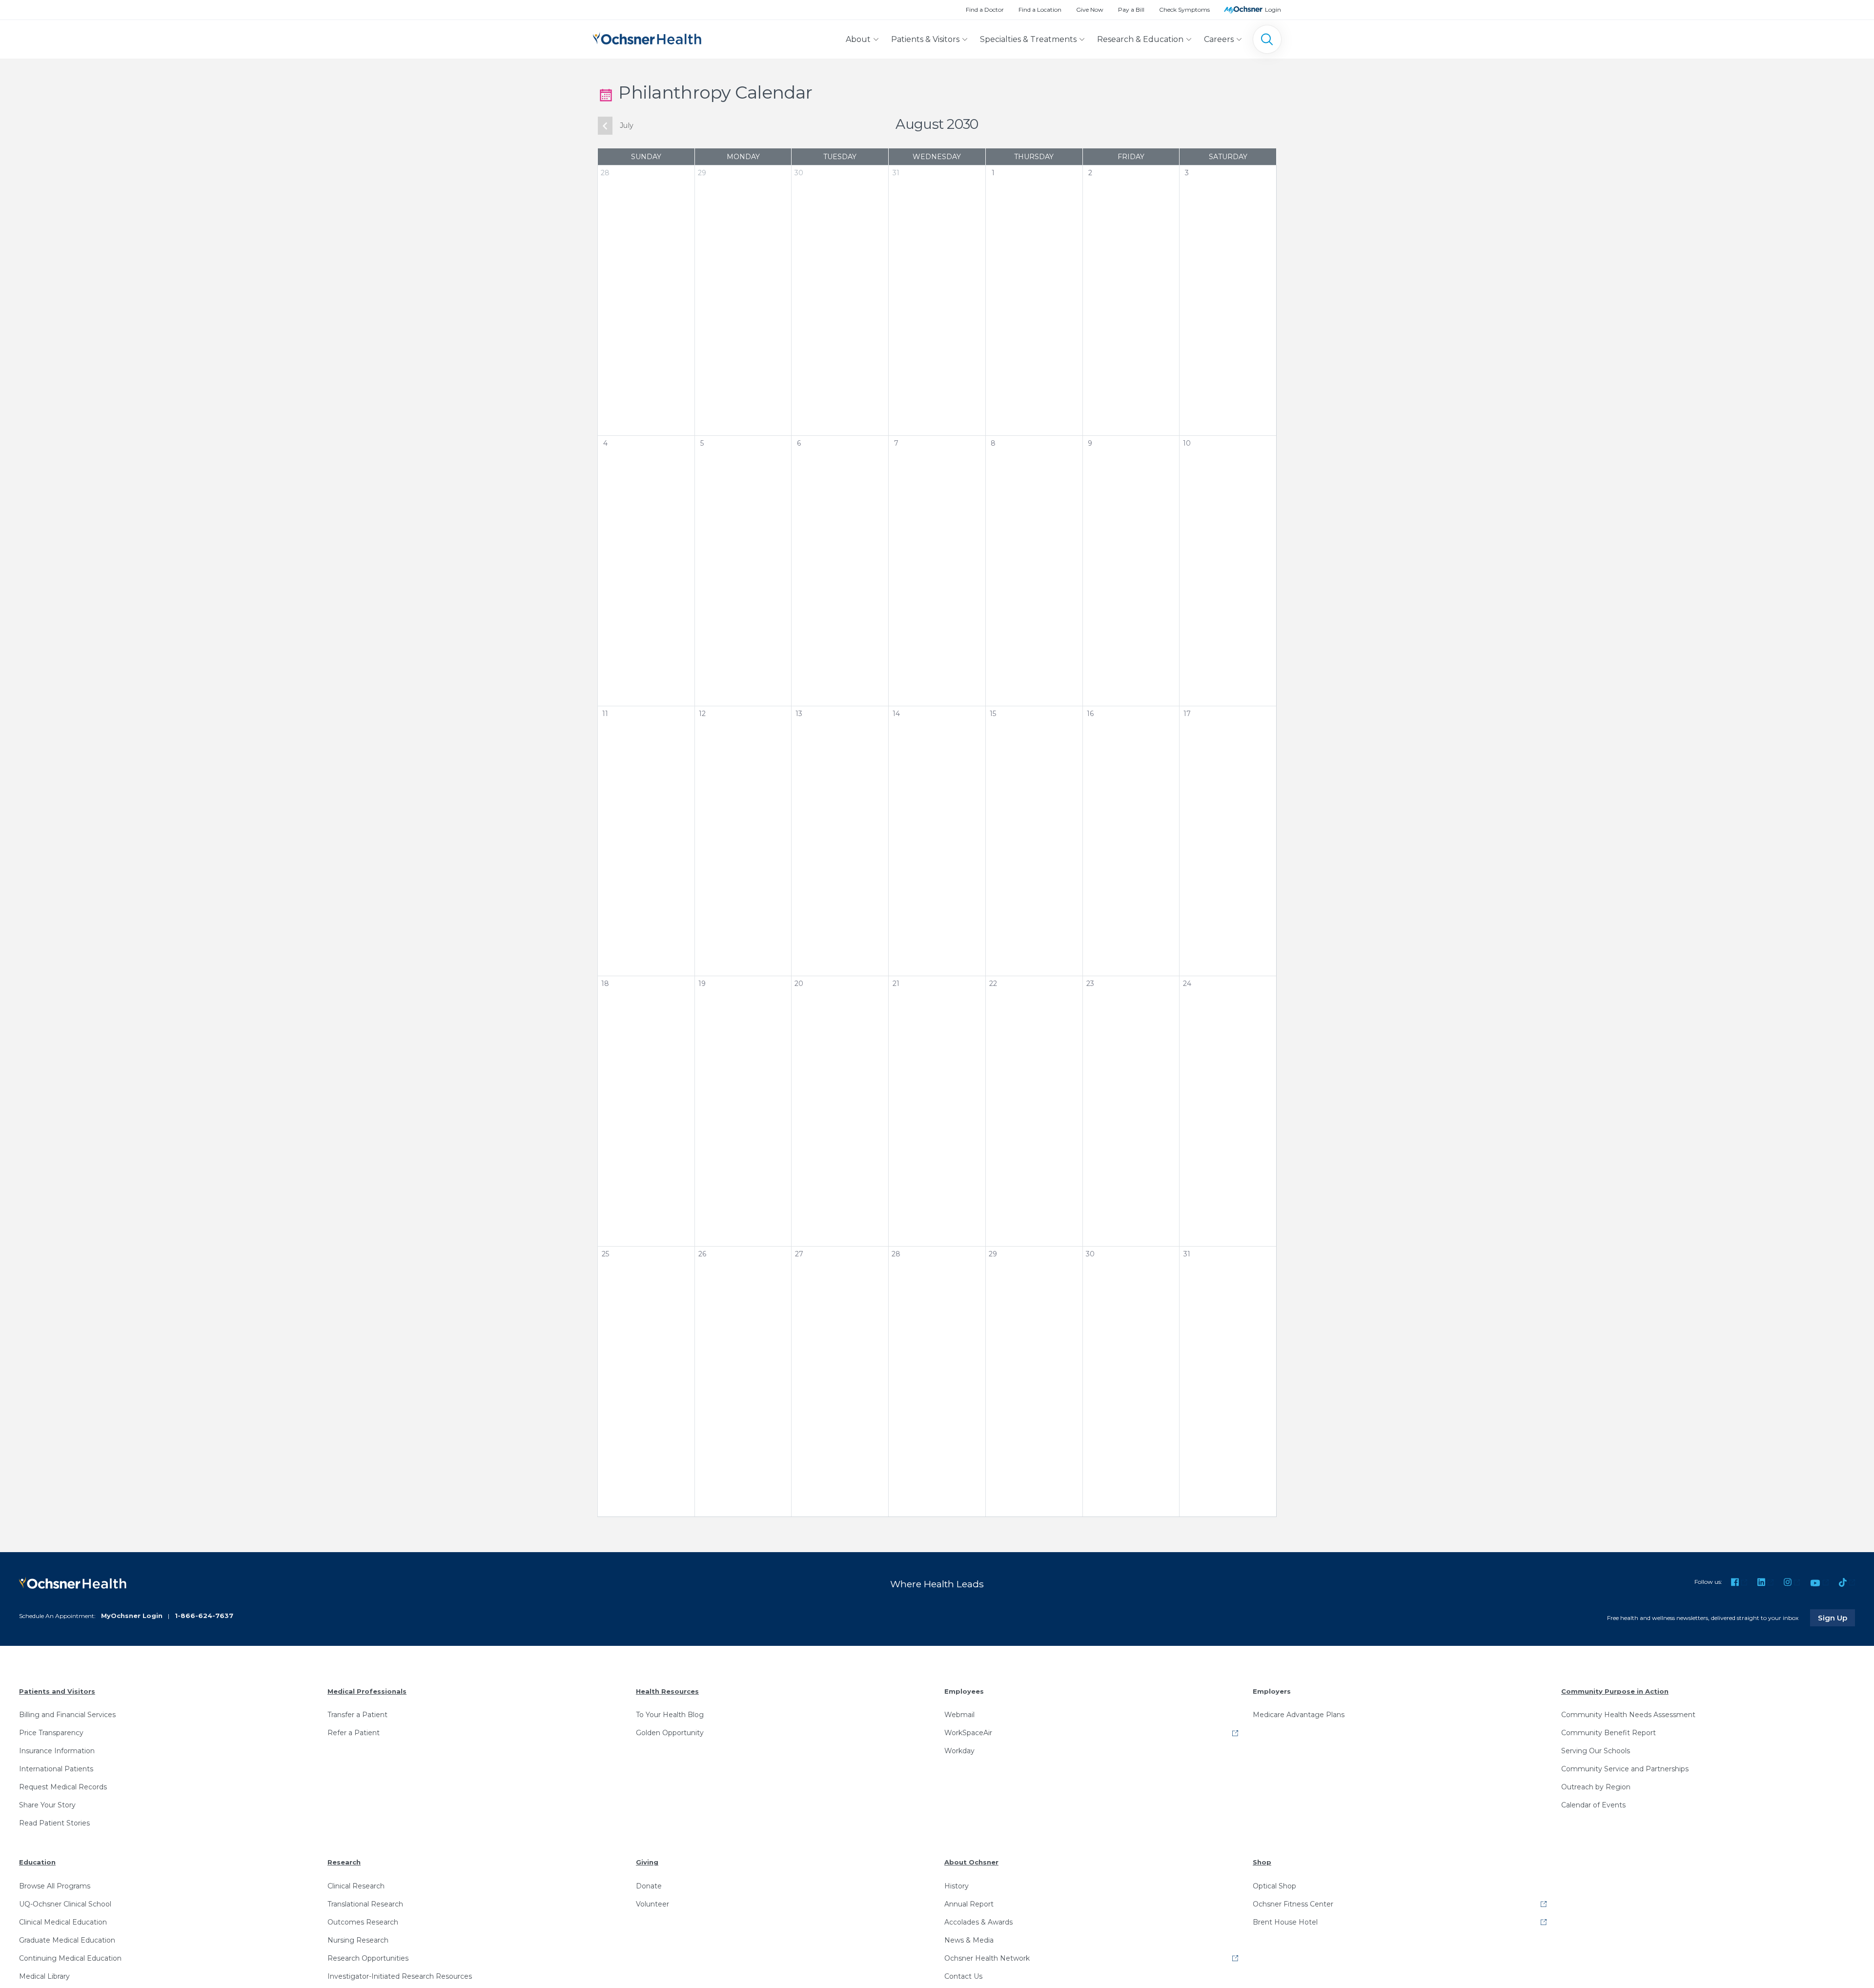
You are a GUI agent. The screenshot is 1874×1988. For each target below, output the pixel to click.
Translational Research (365, 1904)
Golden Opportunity (670, 1733)
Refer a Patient (354, 1733)
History (957, 1886)
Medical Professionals (367, 1691)
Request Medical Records (63, 1787)
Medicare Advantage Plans (1299, 1715)
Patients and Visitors (57, 1691)
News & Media (969, 1940)
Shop (1262, 1862)
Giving (647, 1862)
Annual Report (969, 1904)
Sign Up (1836, 1618)
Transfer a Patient (357, 1715)
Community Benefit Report (1609, 1733)
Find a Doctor (985, 10)
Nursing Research (358, 1940)
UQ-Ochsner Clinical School (65, 1904)
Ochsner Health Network (987, 1958)
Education (37, 1862)
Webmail (959, 1715)
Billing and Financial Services (67, 1715)
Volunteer (652, 1904)
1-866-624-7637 (204, 1616)
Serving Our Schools (1596, 1751)
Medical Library (44, 1976)
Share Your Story (47, 1805)
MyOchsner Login (132, 1616)
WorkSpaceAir (968, 1733)
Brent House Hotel (1285, 1922)
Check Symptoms (1184, 10)
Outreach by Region (1596, 1787)
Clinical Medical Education (63, 1922)
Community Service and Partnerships (1625, 1769)
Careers (1219, 39)
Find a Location (1040, 10)
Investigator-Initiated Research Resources (400, 1976)
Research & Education (1140, 39)
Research (344, 1862)
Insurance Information (57, 1751)
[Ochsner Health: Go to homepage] (647, 37)
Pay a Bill (1131, 10)
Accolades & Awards (978, 1922)
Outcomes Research (363, 1922)
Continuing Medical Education (70, 1958)
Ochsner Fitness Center (1293, 1904)
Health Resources (667, 1691)
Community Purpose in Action (1615, 1691)
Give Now (1090, 10)
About (858, 39)
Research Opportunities (368, 1958)
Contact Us (963, 1976)
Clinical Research (356, 1886)
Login (1273, 10)
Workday (959, 1751)
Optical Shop (1274, 1886)
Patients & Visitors (925, 39)
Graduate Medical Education (67, 1940)
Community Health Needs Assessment (1628, 1715)
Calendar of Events (1593, 1805)
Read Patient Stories (54, 1823)
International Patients (56, 1769)
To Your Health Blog (670, 1715)
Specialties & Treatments (1028, 39)
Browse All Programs (55, 1886)
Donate (649, 1886)
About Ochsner (971, 1862)
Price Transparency (51, 1733)
